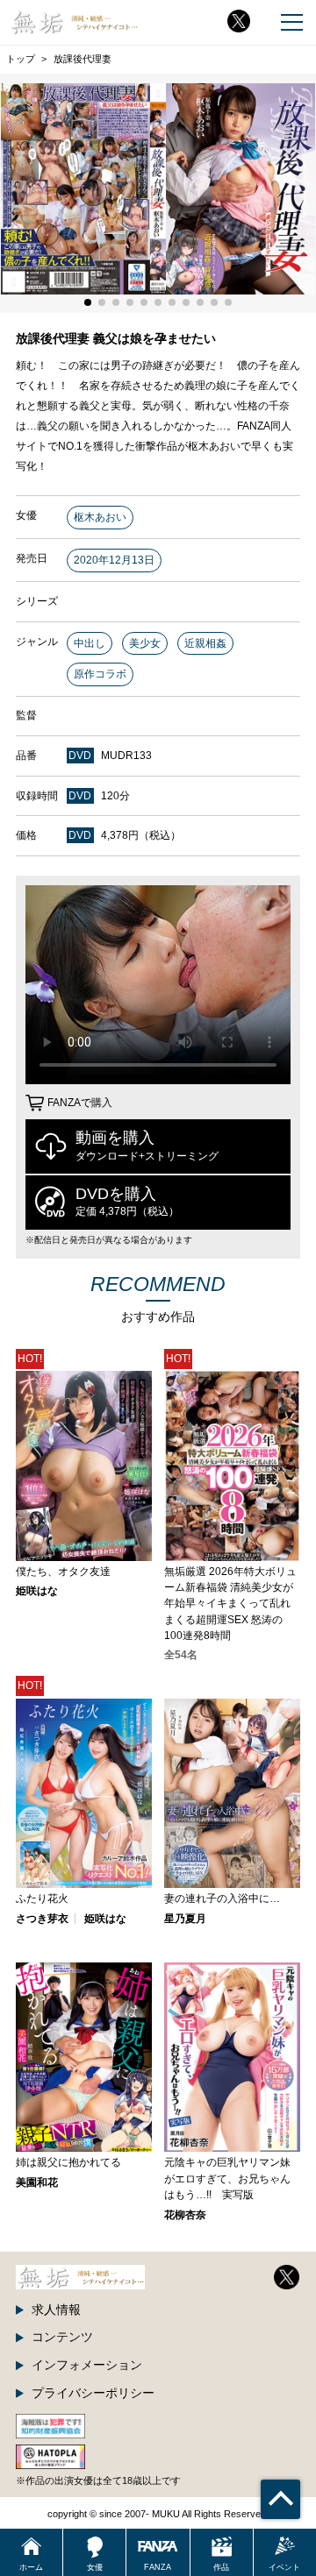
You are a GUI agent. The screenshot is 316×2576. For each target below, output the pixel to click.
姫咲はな (37, 1591)
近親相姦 (205, 643)
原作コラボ (100, 674)
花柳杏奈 (185, 2215)
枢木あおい (100, 517)
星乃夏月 (185, 1919)
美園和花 (37, 2182)
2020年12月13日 (114, 560)
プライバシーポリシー (93, 2393)
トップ (21, 59)
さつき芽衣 (42, 1919)
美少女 (145, 643)
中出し (90, 643)
